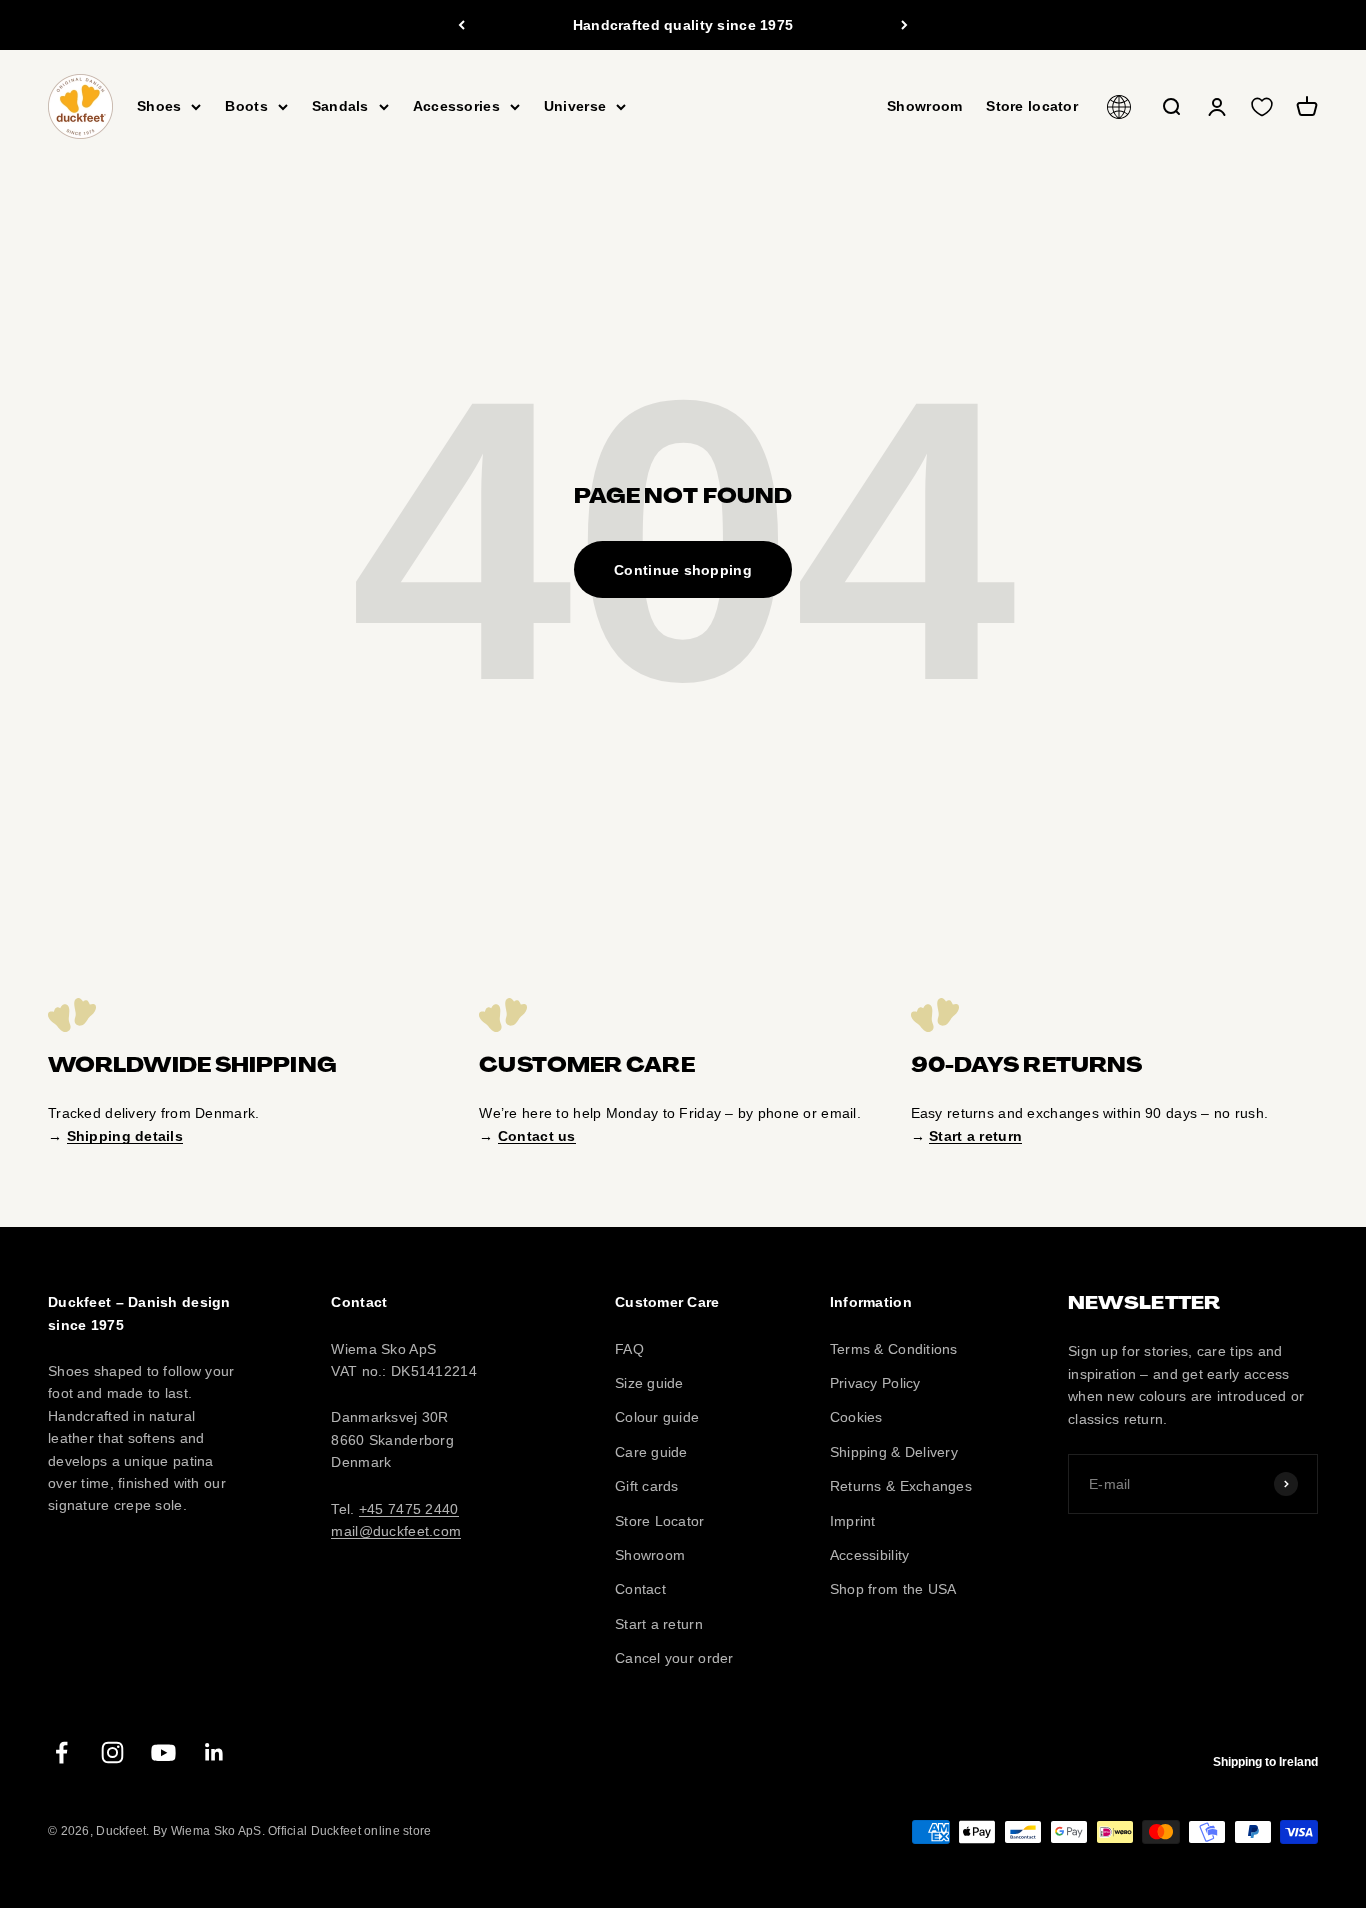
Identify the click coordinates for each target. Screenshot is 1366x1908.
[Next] (904, 25)
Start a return (659, 1624)
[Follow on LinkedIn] (214, 1752)
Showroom (924, 107)
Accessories (456, 107)
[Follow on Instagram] (112, 1752)
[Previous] (461, 25)
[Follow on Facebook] (61, 1752)
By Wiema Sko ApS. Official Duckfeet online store (292, 1831)
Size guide (649, 1383)
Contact (640, 1589)
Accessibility (870, 1555)
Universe (575, 107)
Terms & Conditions (894, 1349)
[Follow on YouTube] (163, 1752)
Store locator (1032, 107)
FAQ (629, 1349)
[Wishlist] (1262, 107)
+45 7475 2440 (409, 1509)
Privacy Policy (875, 1383)
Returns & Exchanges (901, 1486)
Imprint (853, 1521)
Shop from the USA (893, 1589)
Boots (246, 107)
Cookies (856, 1417)
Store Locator (660, 1521)
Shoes (159, 107)
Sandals (340, 107)
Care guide (651, 1452)
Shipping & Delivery (894, 1452)
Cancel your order (674, 1658)
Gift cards (647, 1486)
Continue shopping (683, 570)
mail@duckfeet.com (396, 1531)
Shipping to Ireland (1265, 1762)
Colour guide (657, 1417)
